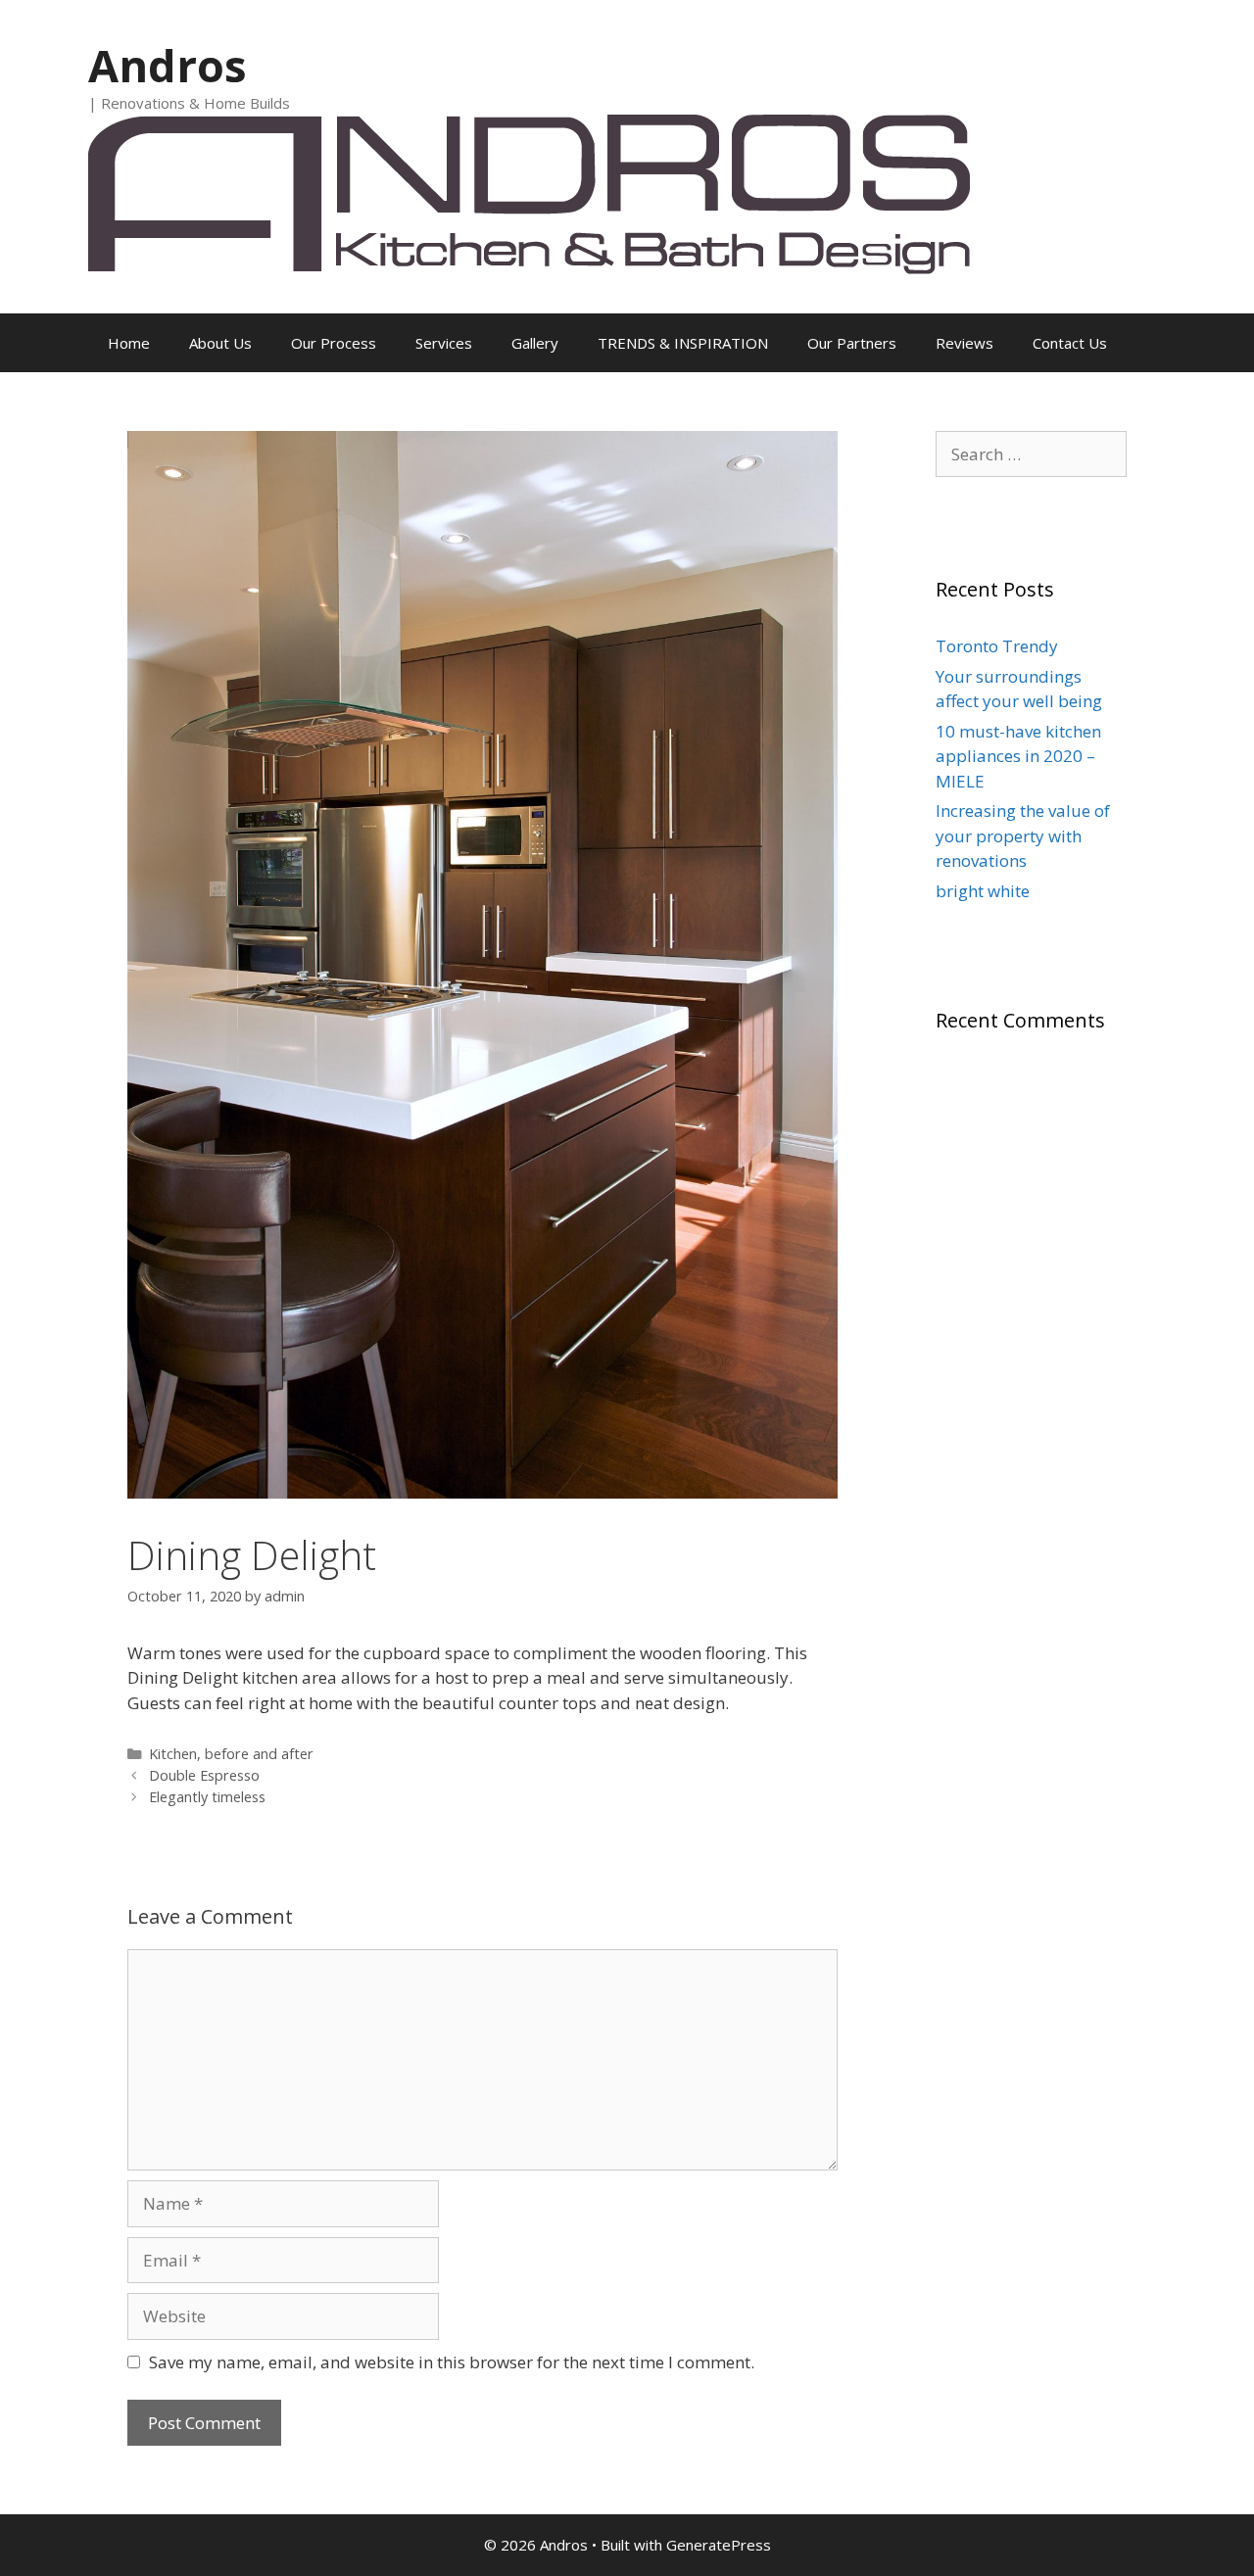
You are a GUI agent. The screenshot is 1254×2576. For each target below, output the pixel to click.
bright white (983, 891)
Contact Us (1070, 343)
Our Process (334, 343)
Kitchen (173, 1754)
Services (444, 343)
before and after (259, 1754)
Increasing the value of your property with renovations (1023, 835)
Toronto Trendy (997, 646)
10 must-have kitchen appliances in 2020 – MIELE (1018, 756)
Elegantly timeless (207, 1797)
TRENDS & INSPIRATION (683, 343)
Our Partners (852, 343)
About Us (220, 343)
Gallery (535, 343)
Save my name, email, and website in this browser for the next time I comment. (452, 2362)
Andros (168, 65)
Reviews (965, 343)
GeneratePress (719, 2545)
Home (129, 343)
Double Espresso (204, 1775)
